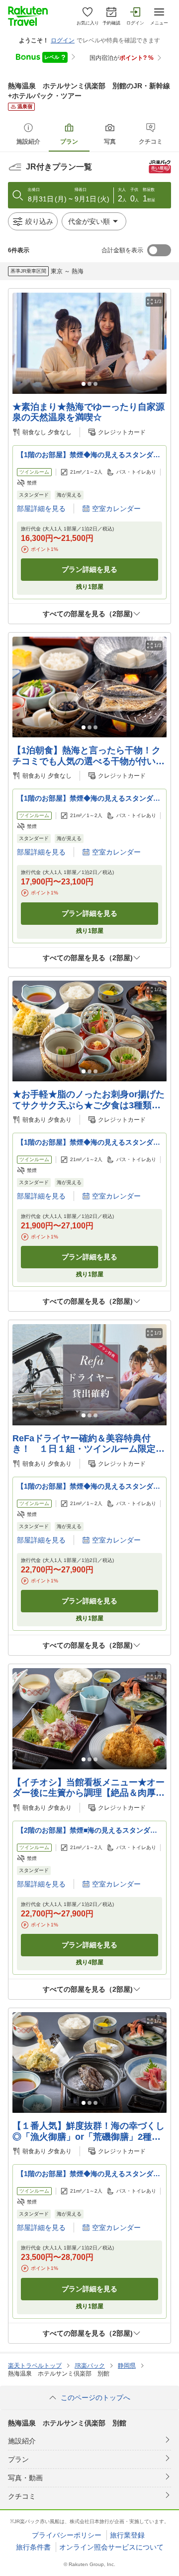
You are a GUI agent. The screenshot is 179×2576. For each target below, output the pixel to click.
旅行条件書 (33, 2547)
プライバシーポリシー (67, 2535)
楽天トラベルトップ (35, 2366)
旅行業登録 (127, 2535)
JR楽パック (90, 2366)
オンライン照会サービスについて (111, 2547)
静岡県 (127, 2366)
